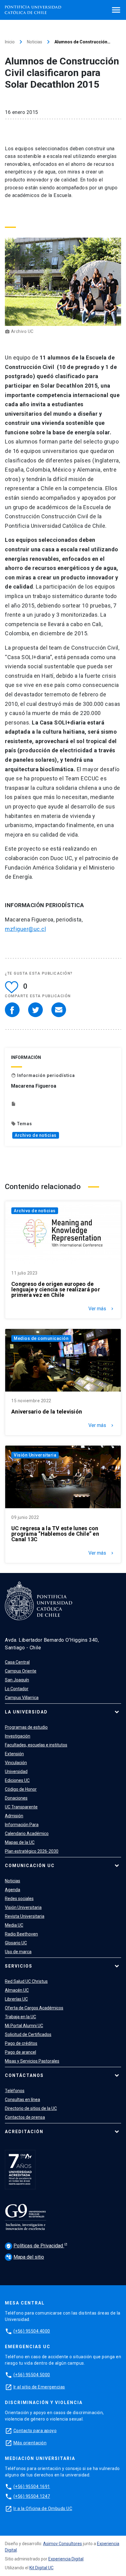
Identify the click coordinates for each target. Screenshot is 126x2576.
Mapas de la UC (20, 1842)
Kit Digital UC (41, 2568)
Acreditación (24, 2132)
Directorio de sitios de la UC (31, 2108)
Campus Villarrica (22, 1698)
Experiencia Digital (66, 2559)
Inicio (10, 42)
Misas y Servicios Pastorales (32, 2061)
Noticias (35, 42)
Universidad (16, 1771)
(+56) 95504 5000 (32, 2375)
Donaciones (16, 1798)
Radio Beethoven (21, 1934)
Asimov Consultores (63, 2544)
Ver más (102, 1309)
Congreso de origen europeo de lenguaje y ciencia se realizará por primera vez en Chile (56, 1290)
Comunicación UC (30, 1866)
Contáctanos (24, 2075)
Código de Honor (21, 1789)
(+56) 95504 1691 (32, 2487)
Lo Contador (17, 1689)
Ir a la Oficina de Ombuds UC (43, 2508)
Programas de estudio (26, 1727)
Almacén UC (17, 1990)
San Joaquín (17, 1680)
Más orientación (30, 2443)
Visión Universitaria (35, 1455)
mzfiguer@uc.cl (25, 929)
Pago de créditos (21, 2043)
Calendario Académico (27, 1833)
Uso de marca (18, 1952)
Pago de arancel (20, 2052)
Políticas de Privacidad (35, 2246)
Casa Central (17, 1662)
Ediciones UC (17, 1780)
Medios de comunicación (41, 1338)
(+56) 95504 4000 (32, 2331)
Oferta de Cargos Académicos (34, 2008)
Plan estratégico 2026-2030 (32, 1851)
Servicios (19, 1966)
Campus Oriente (21, 1671)
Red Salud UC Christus (26, 1981)
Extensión (14, 1754)
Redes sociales (19, 1899)
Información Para (22, 1825)
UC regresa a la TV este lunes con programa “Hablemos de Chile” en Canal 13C (55, 1534)
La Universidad (26, 1712)
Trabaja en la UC (20, 2017)
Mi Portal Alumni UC (24, 2026)
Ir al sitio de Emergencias (39, 2387)
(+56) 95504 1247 (32, 2496)
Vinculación (16, 1763)
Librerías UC (16, 1999)
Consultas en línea (22, 2100)
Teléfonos (15, 2091)
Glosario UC (16, 1943)
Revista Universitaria (25, 1916)
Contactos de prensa (25, 2117)
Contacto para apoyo (35, 2431)
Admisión (14, 1816)
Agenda (13, 1890)
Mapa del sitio (25, 2257)
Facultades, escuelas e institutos (36, 1745)
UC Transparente (21, 1807)
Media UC (14, 1925)
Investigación (18, 1736)
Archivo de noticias (36, 1135)
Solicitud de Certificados (28, 2034)
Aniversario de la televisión (47, 1412)
